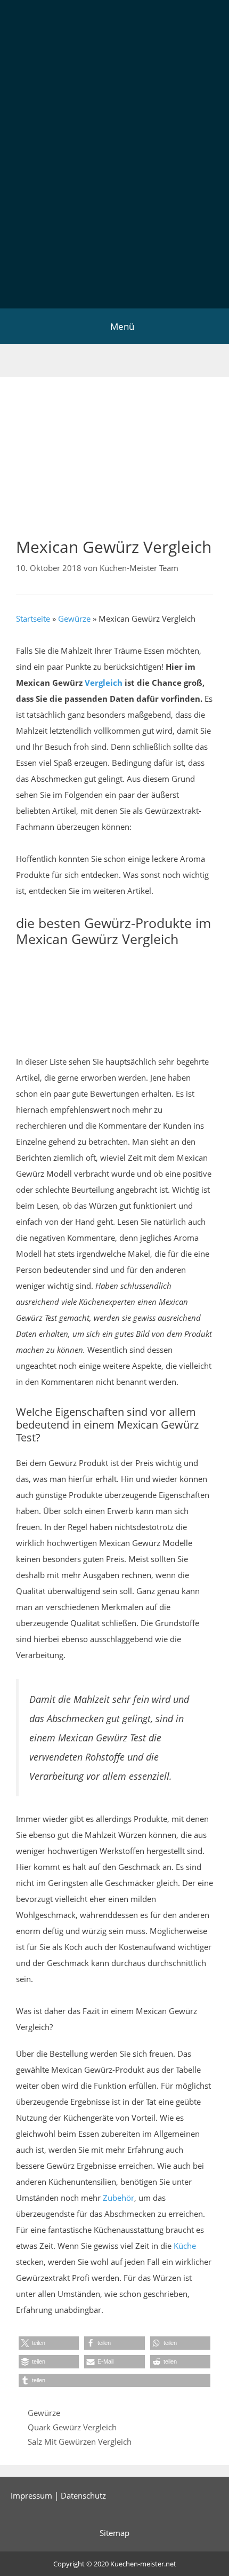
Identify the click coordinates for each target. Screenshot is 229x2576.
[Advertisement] (114, 188)
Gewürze (74, 619)
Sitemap (114, 2533)
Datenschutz (83, 2495)
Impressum (31, 2495)
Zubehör (118, 2198)
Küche (185, 2246)
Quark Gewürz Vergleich (72, 2427)
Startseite (33, 619)
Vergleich (104, 683)
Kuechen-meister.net (143, 2564)
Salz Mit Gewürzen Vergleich (80, 2442)
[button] (49, 2343)
